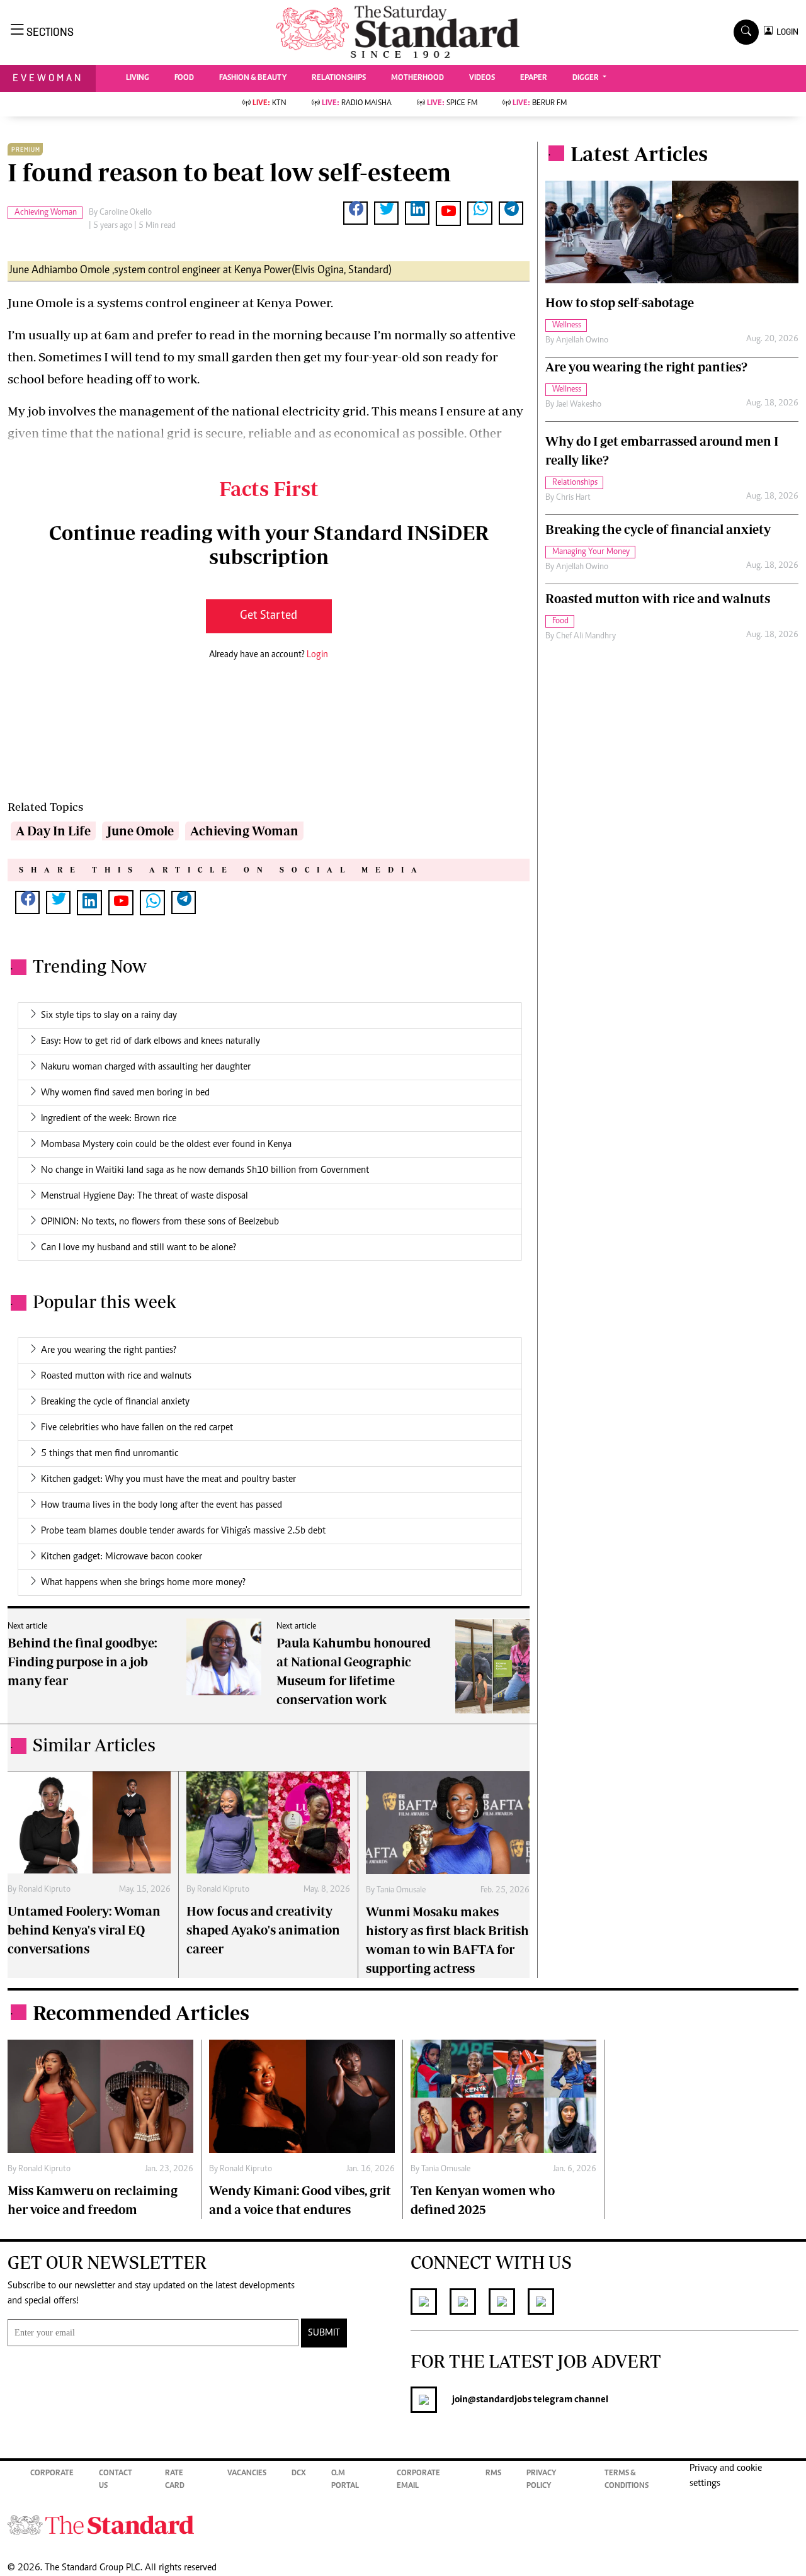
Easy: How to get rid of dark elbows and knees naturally (150, 1041)
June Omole (140, 831)
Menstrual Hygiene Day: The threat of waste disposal (145, 1196)
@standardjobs (500, 2400)
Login (317, 655)
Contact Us (116, 2480)
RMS (493, 2474)
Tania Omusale (401, 1890)
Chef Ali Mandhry (586, 636)
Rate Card (175, 2480)
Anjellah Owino (582, 341)
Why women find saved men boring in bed (125, 1093)
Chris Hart (573, 498)
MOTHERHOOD (417, 78)
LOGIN (786, 32)
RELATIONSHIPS (339, 78)
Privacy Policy (541, 2480)
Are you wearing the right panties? (109, 1350)
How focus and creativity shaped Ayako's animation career (263, 1930)
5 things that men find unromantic (110, 1454)
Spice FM (452, 104)
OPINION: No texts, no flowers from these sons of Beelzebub (160, 1222)
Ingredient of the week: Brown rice (109, 1119)
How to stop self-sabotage (620, 302)
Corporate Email (418, 2480)
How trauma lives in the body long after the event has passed (162, 1505)
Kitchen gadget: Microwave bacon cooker (122, 1557)
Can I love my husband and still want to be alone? (139, 1248)
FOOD (184, 78)
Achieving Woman (244, 831)
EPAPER (534, 78)
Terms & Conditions (627, 2480)
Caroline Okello (126, 213)
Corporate (52, 2474)
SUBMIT (324, 2333)
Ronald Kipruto (44, 1890)
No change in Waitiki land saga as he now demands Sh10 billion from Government (205, 1170)
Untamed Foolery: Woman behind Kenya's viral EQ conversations (84, 1930)
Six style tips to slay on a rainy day (109, 1015)
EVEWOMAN (48, 78)
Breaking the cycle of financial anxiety (115, 1402)
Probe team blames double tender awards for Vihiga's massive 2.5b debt (183, 1531)
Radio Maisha (357, 104)
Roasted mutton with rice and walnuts (116, 1376)
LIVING (138, 78)
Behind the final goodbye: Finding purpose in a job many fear (82, 1662)
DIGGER (587, 78)
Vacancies (247, 2474)
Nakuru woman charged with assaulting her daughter (146, 1067)
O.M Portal (345, 2480)
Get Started (269, 616)
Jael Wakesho (579, 405)
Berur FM (540, 104)
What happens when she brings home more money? (143, 1583)
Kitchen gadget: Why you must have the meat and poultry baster (168, 1479)
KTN (270, 104)
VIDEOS (482, 78)
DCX (299, 2474)
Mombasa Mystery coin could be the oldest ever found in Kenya (166, 1144)
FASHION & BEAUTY (253, 78)
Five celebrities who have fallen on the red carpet (137, 1428)
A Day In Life (53, 831)
